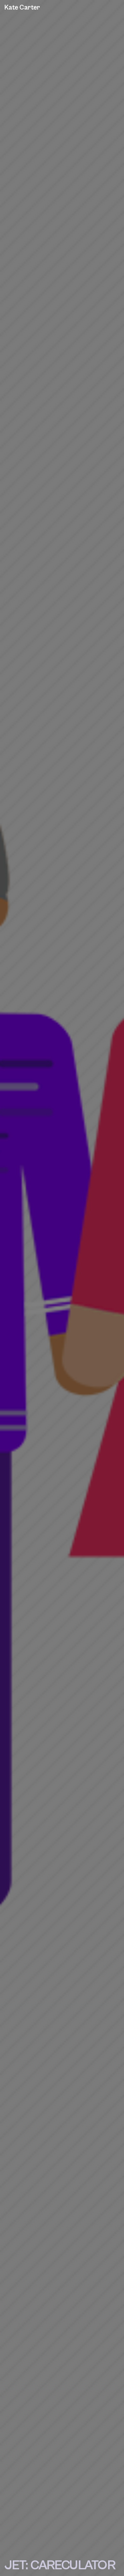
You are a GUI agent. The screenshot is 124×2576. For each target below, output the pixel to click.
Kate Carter (22, 8)
